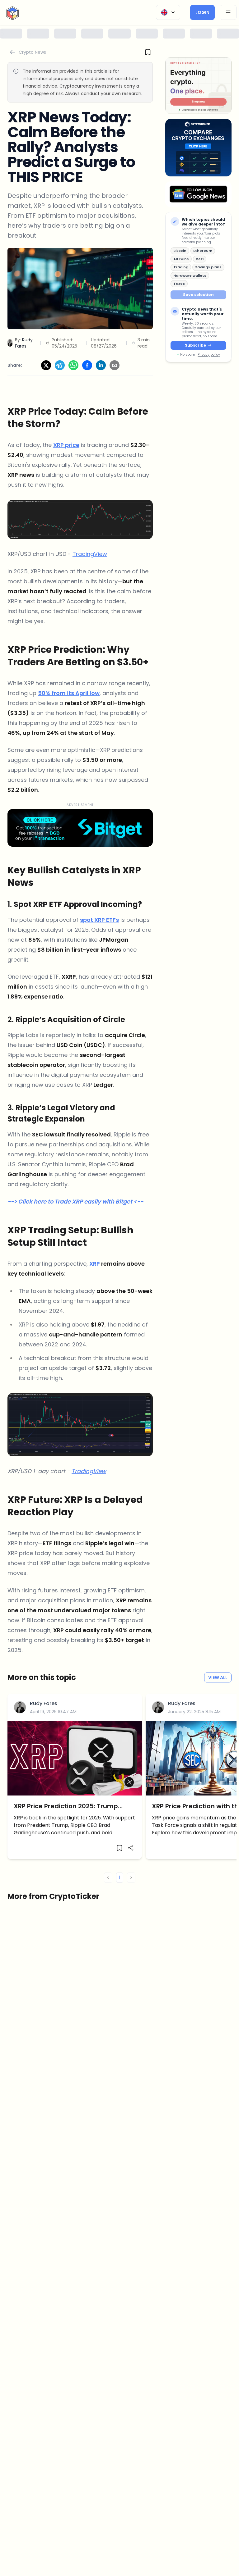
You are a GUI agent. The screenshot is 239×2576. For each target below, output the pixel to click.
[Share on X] (46, 365)
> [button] (131, 1878)
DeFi (200, 259)
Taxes (179, 284)
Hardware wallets (190, 275)
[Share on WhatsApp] (73, 365)
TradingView (90, 554)
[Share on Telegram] (60, 365)
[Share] (131, 1848)
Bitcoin (180, 251)
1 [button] (120, 1878)
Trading (181, 267)
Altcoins (181, 259)
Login (202, 12)
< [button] (108, 1878)
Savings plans (208, 267)
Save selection (198, 295)
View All (218, 1677)
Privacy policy (209, 355)
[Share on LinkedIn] (101, 365)
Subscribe (195, 345)
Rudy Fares (44, 1703)
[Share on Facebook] (87, 365)
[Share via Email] (115, 365)
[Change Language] (168, 12)
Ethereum (203, 251)
